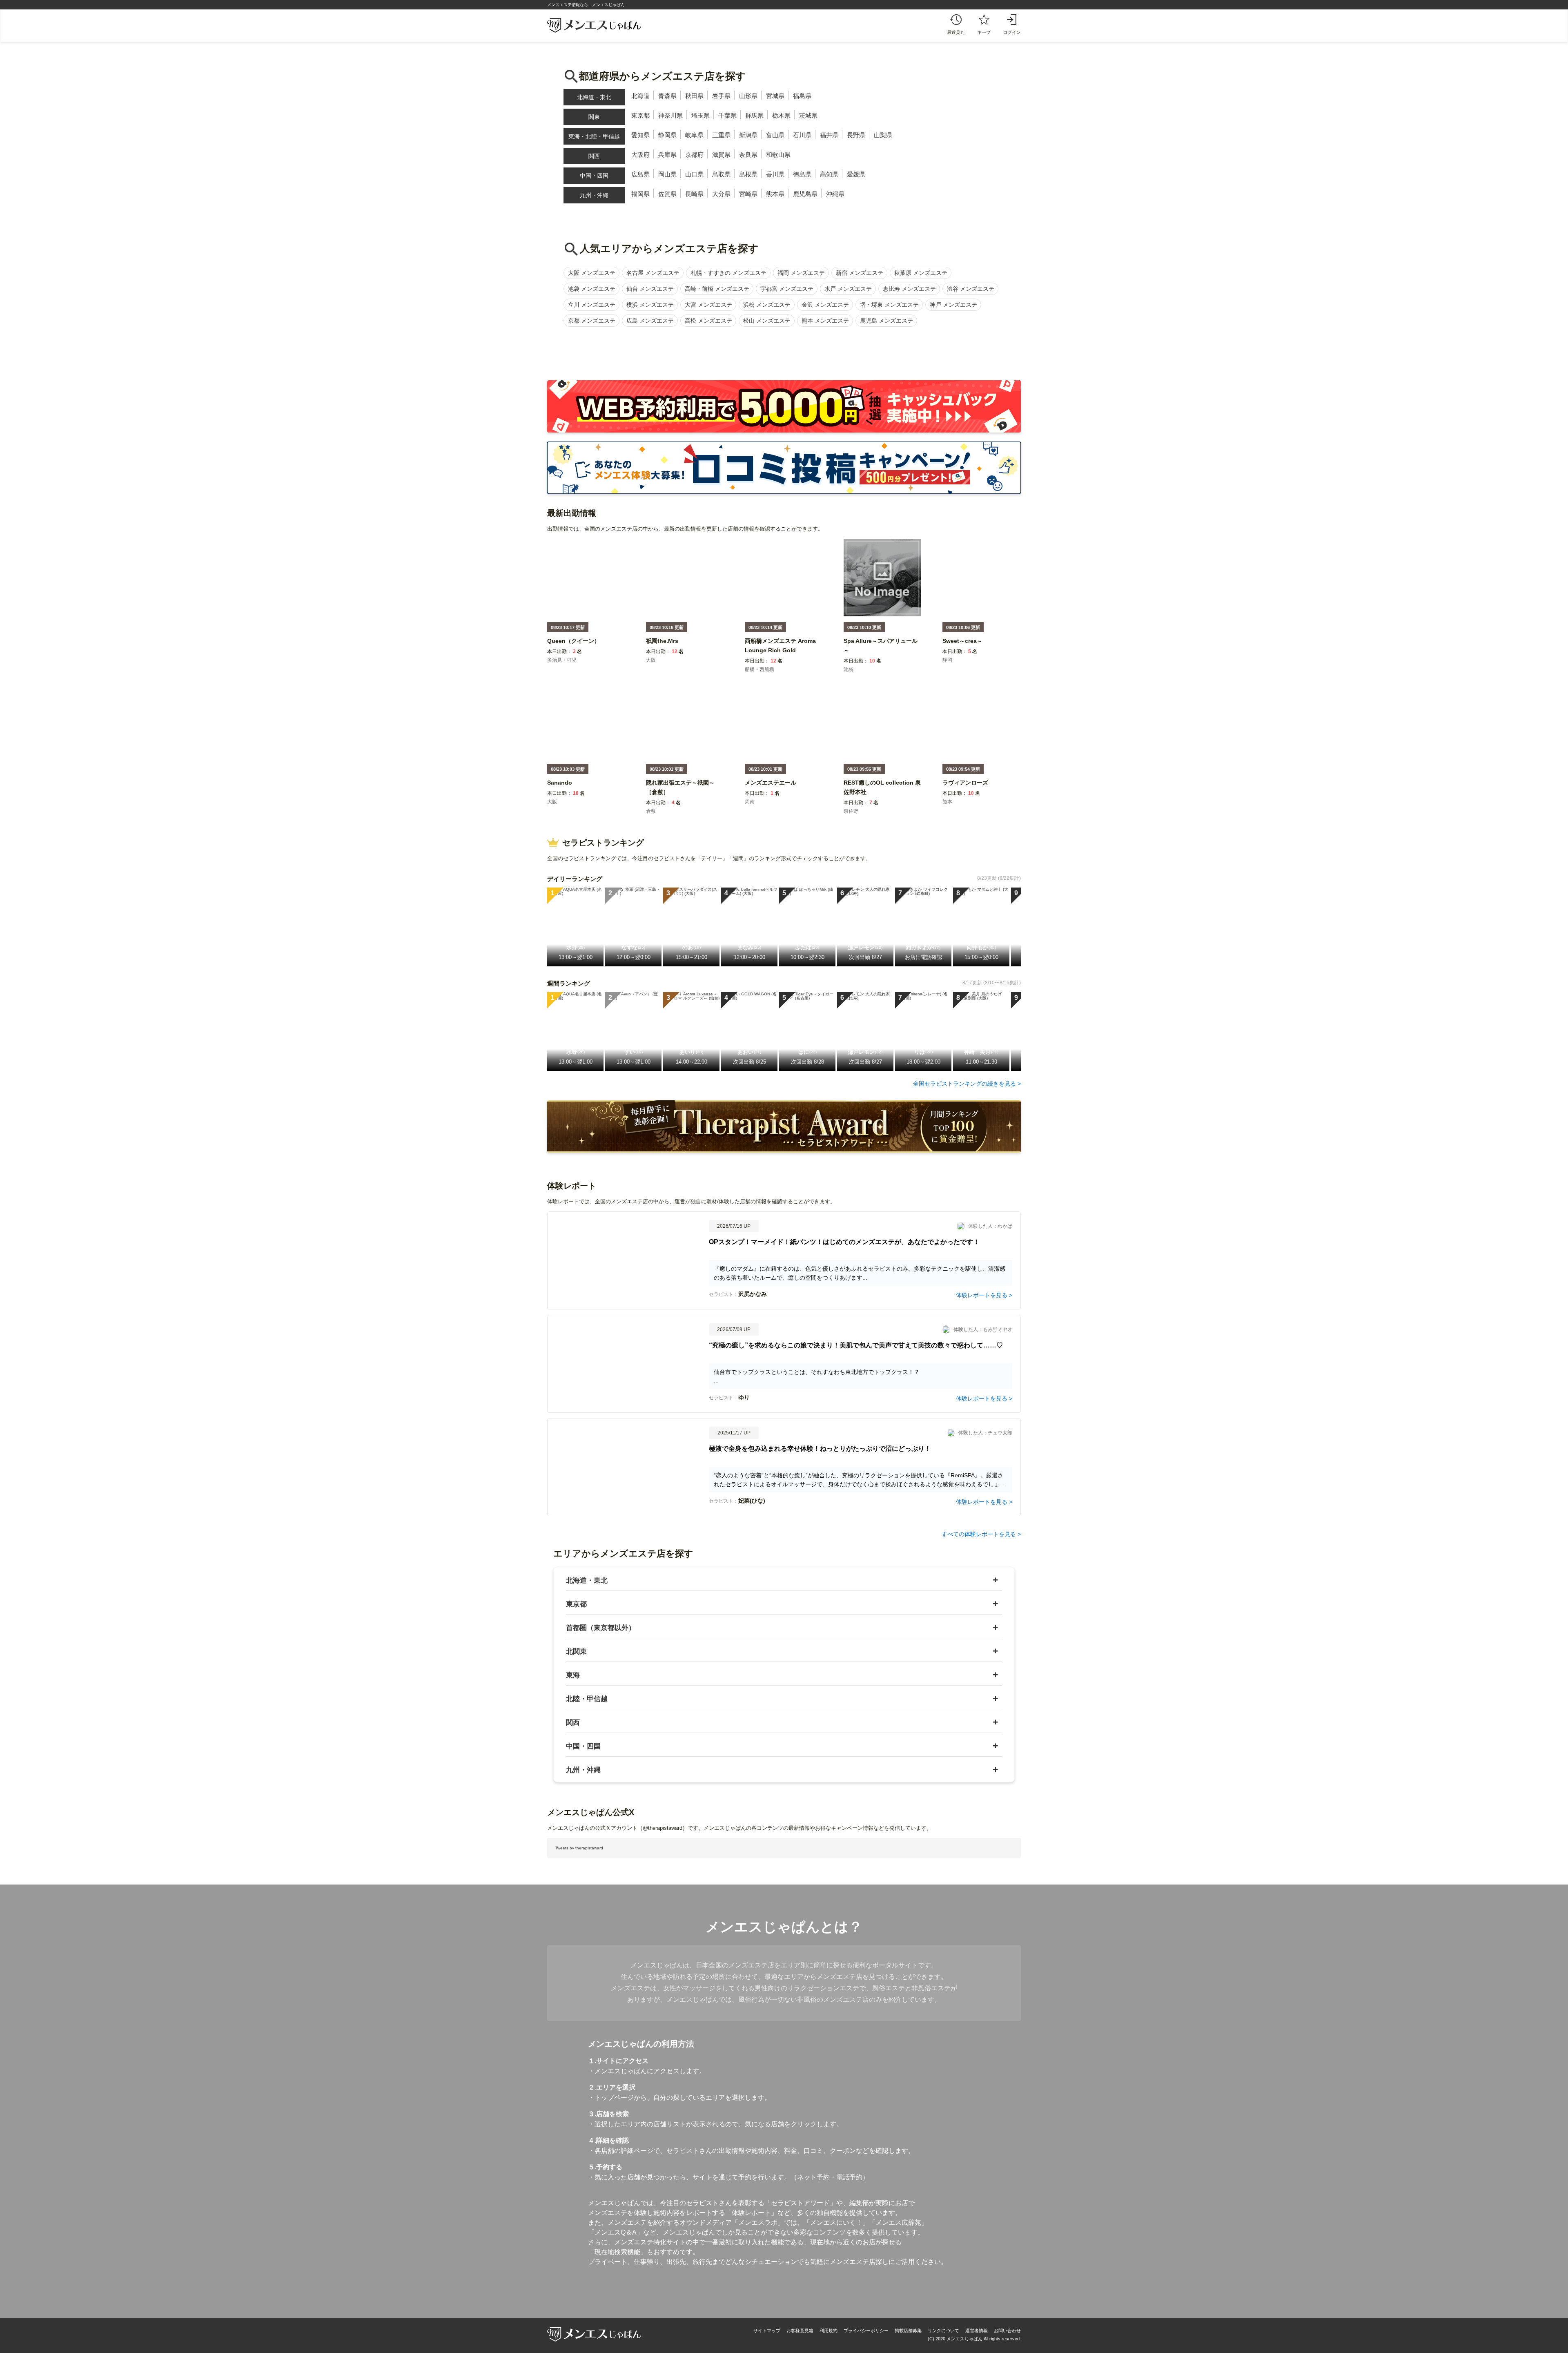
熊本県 (775, 194)
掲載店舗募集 (908, 2331)
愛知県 (640, 135)
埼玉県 (700, 115)
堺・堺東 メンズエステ (889, 305)
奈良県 (748, 155)
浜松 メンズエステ (767, 305)
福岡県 (640, 194)
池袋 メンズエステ (592, 289)
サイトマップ (767, 2331)
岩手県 (721, 96)
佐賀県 (667, 194)
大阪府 (640, 155)
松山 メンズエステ (767, 321)
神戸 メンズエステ (953, 305)
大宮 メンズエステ (708, 305)
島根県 (748, 174)
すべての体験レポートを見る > (981, 1534)
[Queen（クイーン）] (574, 646)
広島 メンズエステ (650, 321)
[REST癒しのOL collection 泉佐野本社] (882, 797)
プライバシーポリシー (866, 2331)
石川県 (802, 135)
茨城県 (808, 115)
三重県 (721, 135)
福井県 (829, 135)
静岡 (947, 660)
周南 (750, 802)
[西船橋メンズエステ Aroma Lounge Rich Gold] (784, 656)
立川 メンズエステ (592, 305)
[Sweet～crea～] (962, 646)
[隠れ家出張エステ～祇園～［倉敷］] (685, 797)
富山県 (775, 135)
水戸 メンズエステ (848, 289)
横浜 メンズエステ (650, 305)
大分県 (721, 194)
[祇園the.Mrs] (662, 646)
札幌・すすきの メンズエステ (728, 273)
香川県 (775, 174)
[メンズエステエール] (771, 788)
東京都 (640, 115)
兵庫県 (667, 155)
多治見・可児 (562, 660)
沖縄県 (835, 194)
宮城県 (775, 96)
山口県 (694, 174)
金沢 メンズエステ (825, 305)
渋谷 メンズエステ (971, 289)
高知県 (829, 174)
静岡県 (667, 135)
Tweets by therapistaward (579, 1848)
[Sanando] (560, 788)
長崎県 (694, 194)
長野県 (856, 135)
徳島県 (802, 174)
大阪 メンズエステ (592, 273)
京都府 (694, 155)
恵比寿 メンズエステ (909, 289)
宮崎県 (748, 194)
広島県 (640, 174)
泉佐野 (851, 811)
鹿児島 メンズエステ (886, 321)
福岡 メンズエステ (801, 273)
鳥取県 (721, 174)
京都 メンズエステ (592, 321)
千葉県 (727, 115)
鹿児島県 (805, 194)
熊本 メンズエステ (825, 321)
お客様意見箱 (800, 2331)
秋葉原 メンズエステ (921, 273)
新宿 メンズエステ (860, 273)
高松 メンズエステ (708, 321)
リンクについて (943, 2331)
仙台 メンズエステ (650, 289)
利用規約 (829, 2331)
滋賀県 (721, 155)
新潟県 (748, 135)
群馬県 (754, 115)
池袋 (849, 669)
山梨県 (883, 135)
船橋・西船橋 (759, 669)
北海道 (640, 96)
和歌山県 (778, 155)
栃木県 (781, 115)
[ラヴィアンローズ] (965, 788)
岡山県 (667, 174)
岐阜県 (694, 135)
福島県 (802, 96)
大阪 (651, 660)
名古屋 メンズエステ (653, 273)
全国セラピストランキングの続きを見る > (967, 1084)
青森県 (667, 96)
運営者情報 (977, 2331)
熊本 (947, 802)
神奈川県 (670, 115)
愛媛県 (856, 174)
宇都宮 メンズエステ (787, 289)
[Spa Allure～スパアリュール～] (882, 656)
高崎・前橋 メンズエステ (717, 289)
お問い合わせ (1007, 2331)
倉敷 (651, 811)
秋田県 (694, 96)
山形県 (748, 96)
